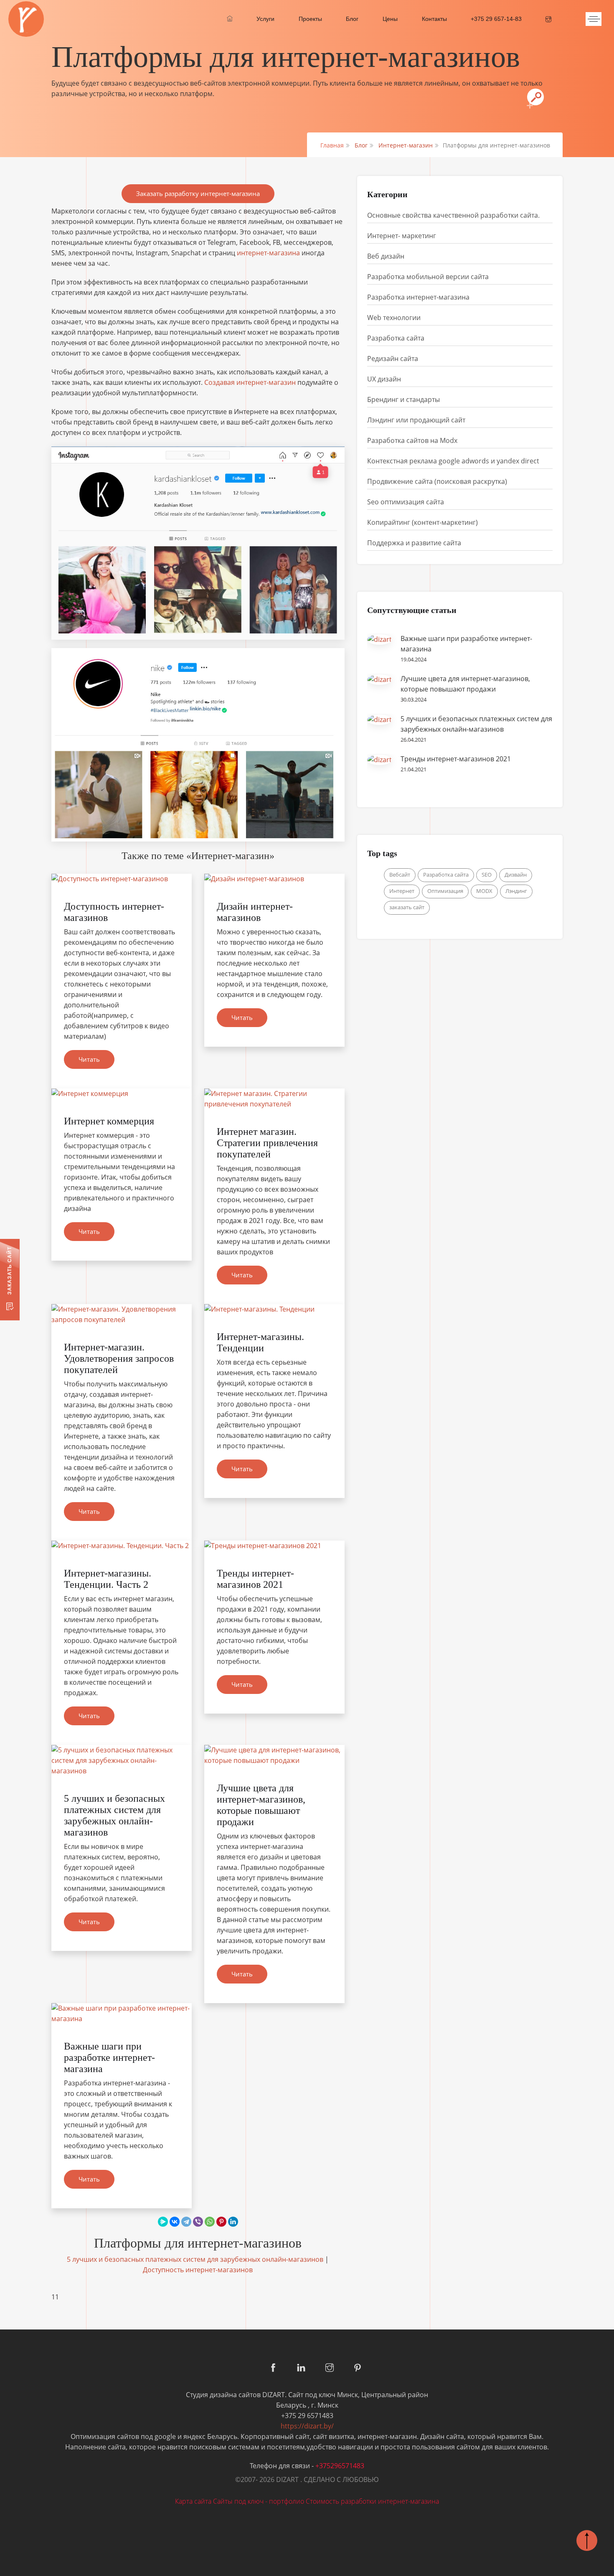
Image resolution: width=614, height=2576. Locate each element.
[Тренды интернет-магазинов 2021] (274, 1546)
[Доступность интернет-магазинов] (122, 879)
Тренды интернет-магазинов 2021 (255, 1579)
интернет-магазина (268, 253)
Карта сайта (193, 2501)
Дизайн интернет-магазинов (255, 912)
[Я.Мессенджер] (163, 2222)
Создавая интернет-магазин (250, 382)
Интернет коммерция (109, 1121)
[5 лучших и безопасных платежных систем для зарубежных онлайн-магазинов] (122, 1761)
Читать (89, 1059)
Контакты (434, 19)
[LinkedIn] (233, 2222)
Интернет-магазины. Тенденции (260, 1342)
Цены (390, 19)
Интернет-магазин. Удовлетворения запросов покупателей (119, 1358)
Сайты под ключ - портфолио (259, 2501)
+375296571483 (340, 2466)
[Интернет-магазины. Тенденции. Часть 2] (122, 1546)
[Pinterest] (221, 2222)
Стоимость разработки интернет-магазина (372, 2501)
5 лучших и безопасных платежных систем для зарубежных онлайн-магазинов (114, 1815)
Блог (352, 19)
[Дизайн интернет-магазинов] (274, 879)
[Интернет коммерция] (122, 1094)
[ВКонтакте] (175, 2222)
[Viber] (198, 2222)
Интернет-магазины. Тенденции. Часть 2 (108, 1579)
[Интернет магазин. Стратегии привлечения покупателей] (274, 1099)
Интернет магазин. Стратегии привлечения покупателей (267, 1143)
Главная (332, 145)
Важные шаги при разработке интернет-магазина (109, 2057)
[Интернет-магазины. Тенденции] (274, 1309)
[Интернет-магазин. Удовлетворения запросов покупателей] (122, 1315)
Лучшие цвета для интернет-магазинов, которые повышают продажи (261, 1805)
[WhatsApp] (210, 2222)
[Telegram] (186, 2222)
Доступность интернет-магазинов (198, 2270)
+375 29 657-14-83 (496, 19)
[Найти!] (535, 97)
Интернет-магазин (406, 145)
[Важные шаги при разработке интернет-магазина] (122, 2014)
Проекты (310, 19)
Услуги (265, 19)
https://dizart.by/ (307, 2426)
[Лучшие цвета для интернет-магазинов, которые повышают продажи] (274, 1755)
